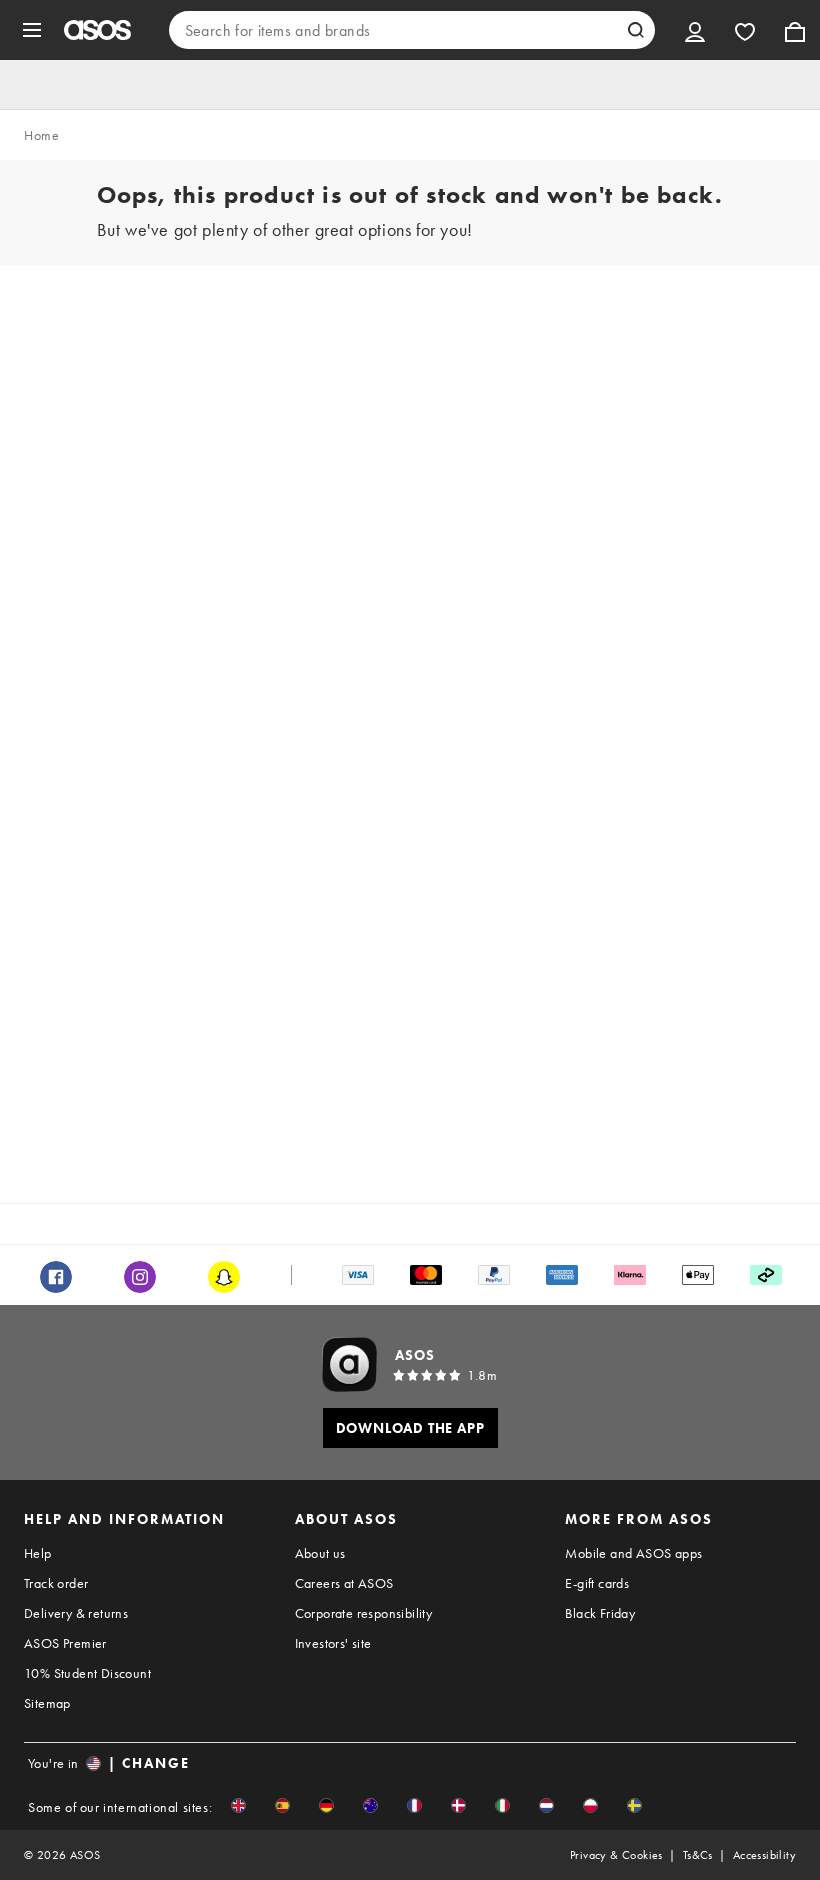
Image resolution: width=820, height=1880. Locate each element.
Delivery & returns (76, 1613)
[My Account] (695, 30)
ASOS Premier (65, 1643)
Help (38, 1553)
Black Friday (600, 1613)
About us (320, 1553)
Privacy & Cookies (616, 1855)
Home (41, 135)
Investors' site (333, 1643)
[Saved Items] (745, 30)
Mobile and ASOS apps (633, 1553)
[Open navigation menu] (32, 30)
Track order (56, 1583)
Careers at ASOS (344, 1583)
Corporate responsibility (364, 1613)
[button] (238, 1805)
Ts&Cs (698, 1855)
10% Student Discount (87, 1673)
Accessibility (764, 1855)
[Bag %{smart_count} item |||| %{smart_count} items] (795, 30)
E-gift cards (597, 1583)
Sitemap (47, 1703)
